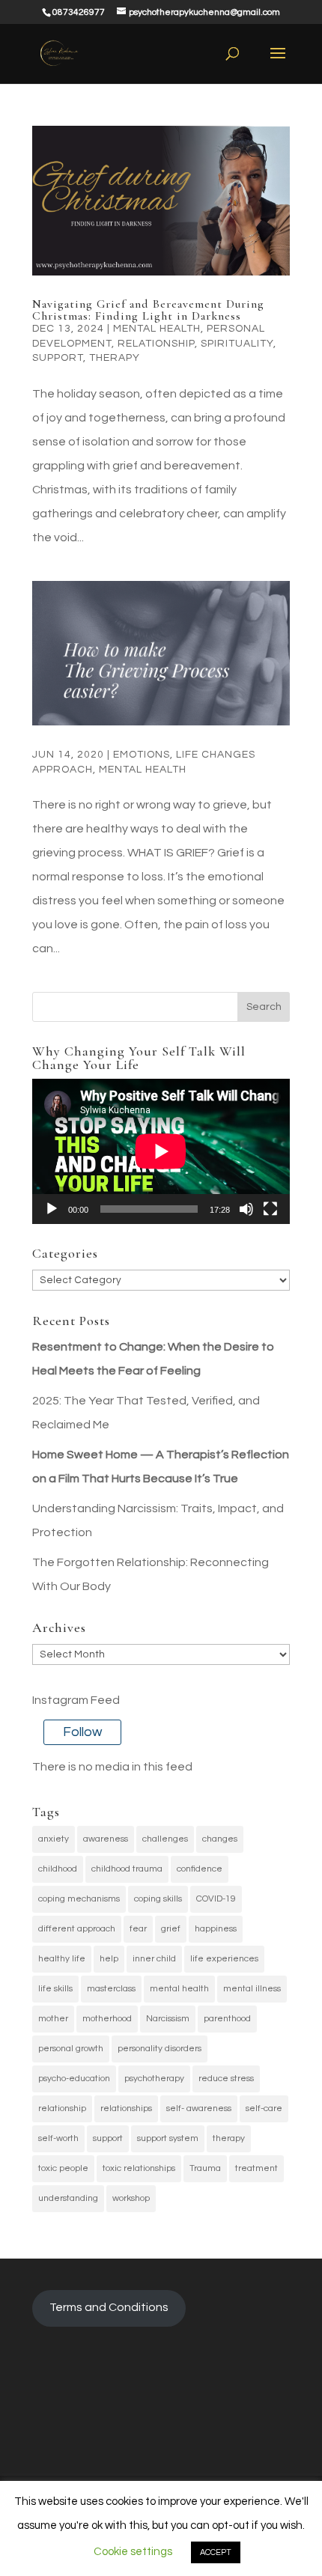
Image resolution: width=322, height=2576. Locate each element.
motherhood (107, 2019)
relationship (156, 344)
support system (168, 2138)
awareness (106, 1839)
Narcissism (168, 2019)
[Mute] (246, 1209)
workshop (131, 2198)
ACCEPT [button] (216, 2552)
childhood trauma (127, 1869)
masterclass (111, 1989)
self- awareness (199, 2108)
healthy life (62, 1959)
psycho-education (74, 2079)
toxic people (63, 2168)
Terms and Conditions (109, 2307)
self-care (264, 2108)
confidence (200, 1869)
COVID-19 (216, 1899)
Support (58, 358)
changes (220, 1839)
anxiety (54, 1839)
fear (138, 1929)
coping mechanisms (79, 1899)
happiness (216, 1929)
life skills (55, 1989)
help (109, 1959)
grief (171, 1929)
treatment (256, 2168)
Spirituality (237, 344)
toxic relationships (139, 2168)
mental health (179, 1989)
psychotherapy (154, 2079)
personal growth (71, 2049)
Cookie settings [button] (133, 2552)
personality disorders (160, 2049)
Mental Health (157, 329)
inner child (154, 1959)
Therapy (115, 358)
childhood (58, 1869)
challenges (165, 1839)
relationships (126, 2108)
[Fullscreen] (270, 1209)
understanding (68, 2198)
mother (53, 2019)
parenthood (227, 2019)
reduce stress (226, 2079)
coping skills (158, 1899)
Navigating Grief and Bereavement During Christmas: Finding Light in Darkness (148, 310)
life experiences (224, 1959)
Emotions (142, 755)
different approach (77, 1929)
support (108, 2138)
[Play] (52, 1209)
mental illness (252, 1989)
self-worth (58, 2138)
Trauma (205, 2168)
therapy (229, 2138)
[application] (161, 1151)
